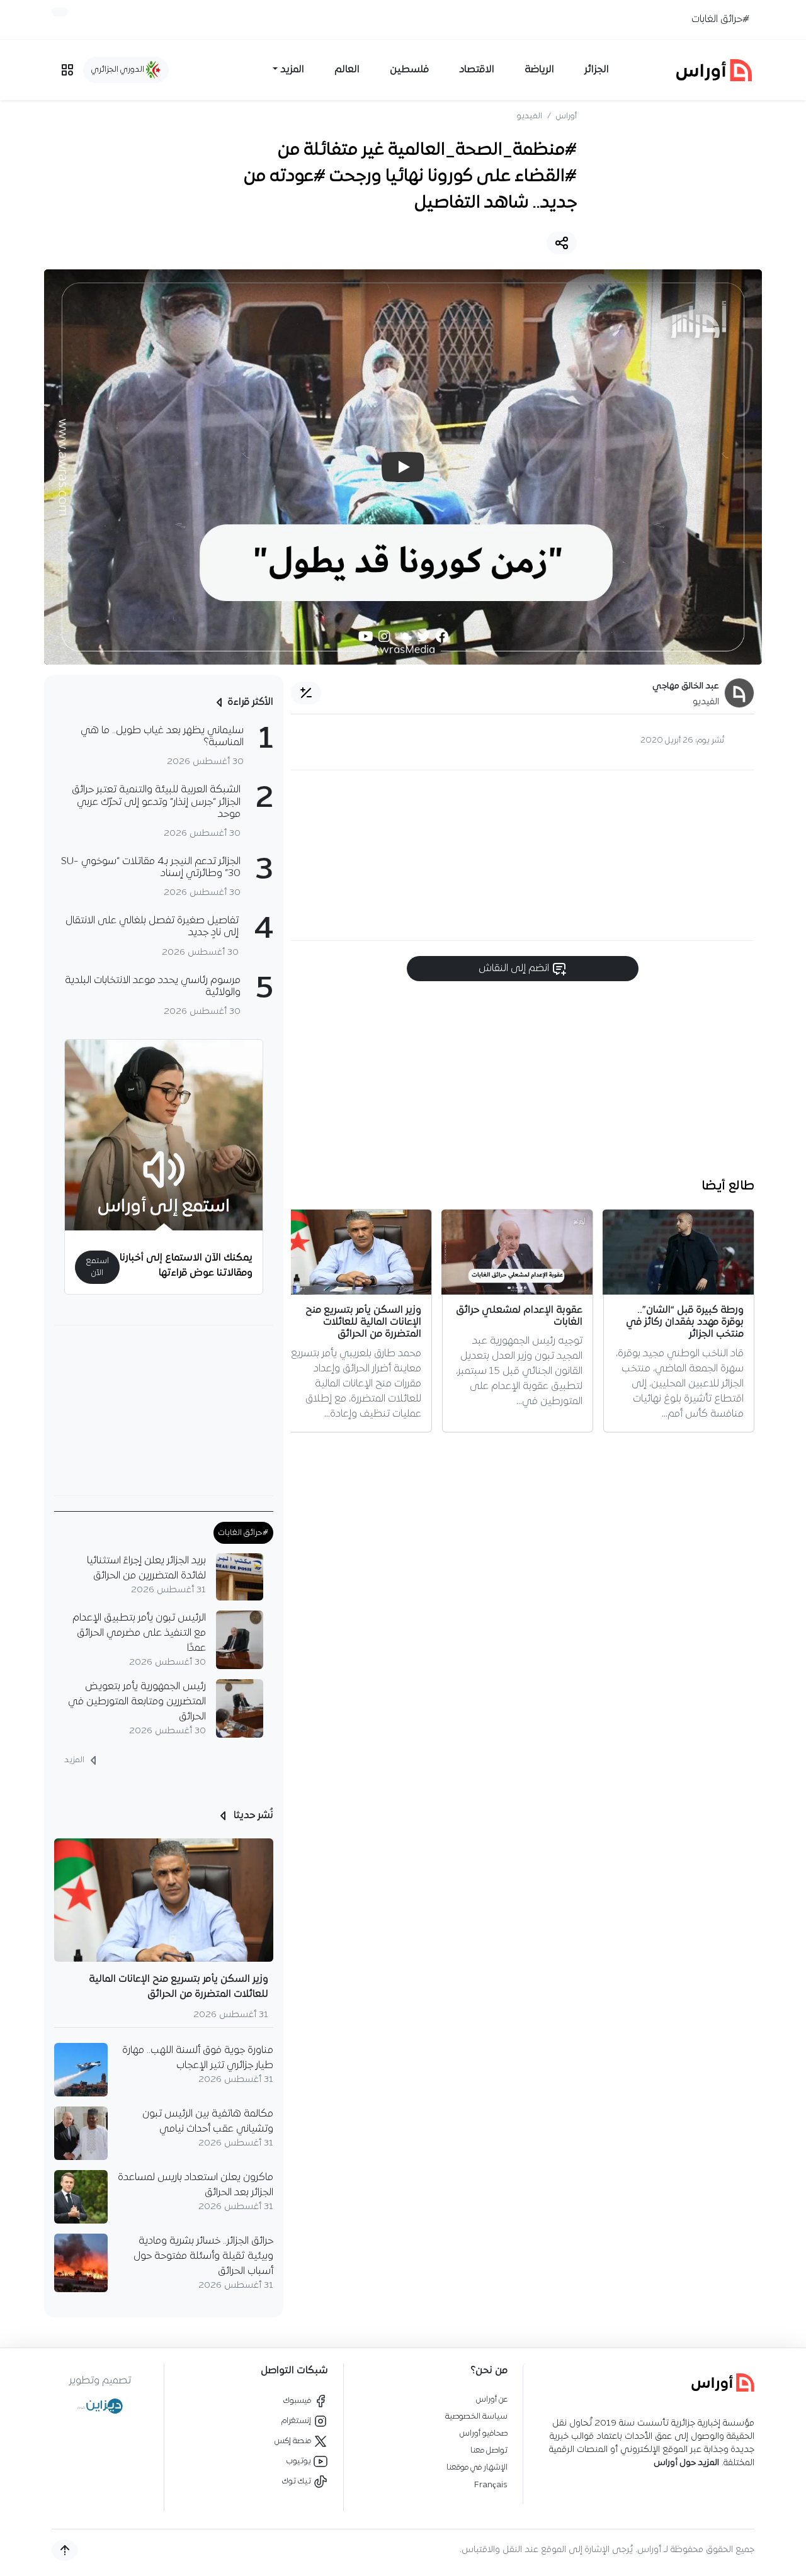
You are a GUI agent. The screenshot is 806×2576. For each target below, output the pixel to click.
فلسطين (409, 70)
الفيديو (530, 116)
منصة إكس (294, 2441)
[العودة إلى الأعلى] (65, 2550)
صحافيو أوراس (484, 2433)
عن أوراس (492, 2399)
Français (491, 2485)
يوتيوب (300, 2461)
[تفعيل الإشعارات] (60, 12)
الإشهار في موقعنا (477, 2467)
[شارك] (562, 243)
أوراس (566, 116)
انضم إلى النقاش (515, 969)
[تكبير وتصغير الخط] (306, 693)
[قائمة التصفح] (67, 70)
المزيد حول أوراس (686, 2463)
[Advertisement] (523, 855)
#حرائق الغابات (720, 20)
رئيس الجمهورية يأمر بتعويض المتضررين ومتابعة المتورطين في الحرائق (137, 1702)
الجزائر (597, 70)
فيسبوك (298, 2401)
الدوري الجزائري (119, 70)
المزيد (75, 1760)
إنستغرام (297, 2421)
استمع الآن (97, 1267)
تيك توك (298, 2481)
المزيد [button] (292, 70)
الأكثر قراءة (250, 702)
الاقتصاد (477, 70)
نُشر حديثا (252, 1816)
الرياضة (539, 70)
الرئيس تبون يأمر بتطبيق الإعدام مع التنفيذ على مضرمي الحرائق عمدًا (139, 1633)
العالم (347, 70)
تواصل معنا (489, 2450)
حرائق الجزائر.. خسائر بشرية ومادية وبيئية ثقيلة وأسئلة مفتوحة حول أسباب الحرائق (203, 2256)
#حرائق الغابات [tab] (243, 1533)
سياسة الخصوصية (476, 2416)
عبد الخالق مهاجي (686, 686)
